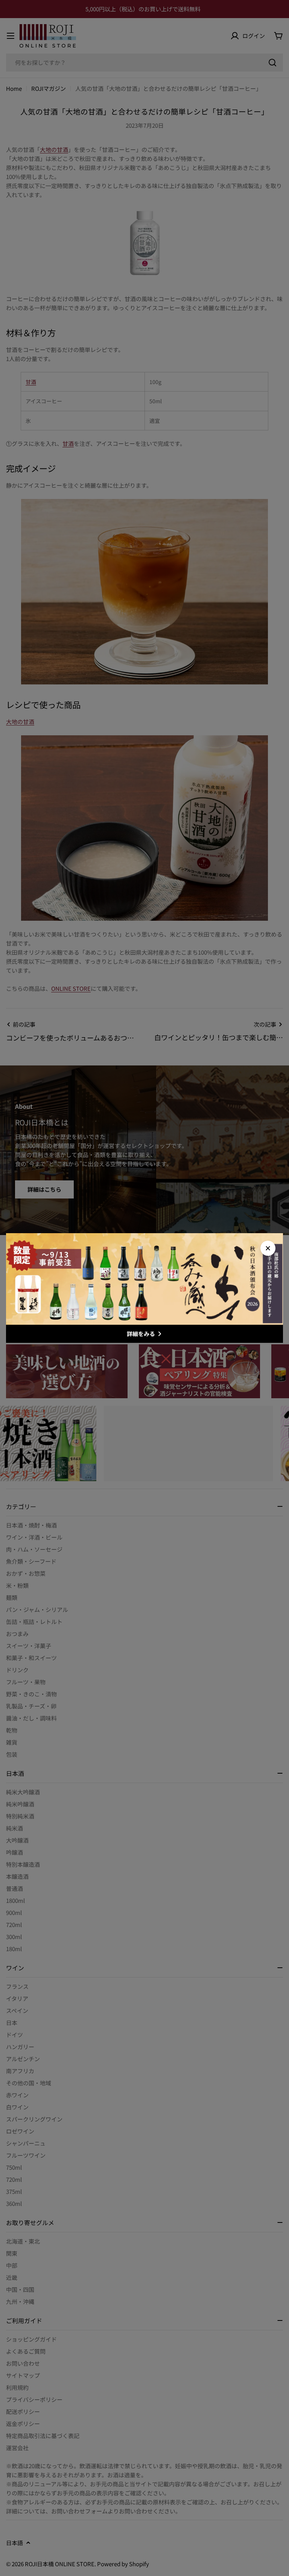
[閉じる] (268, 1248)
